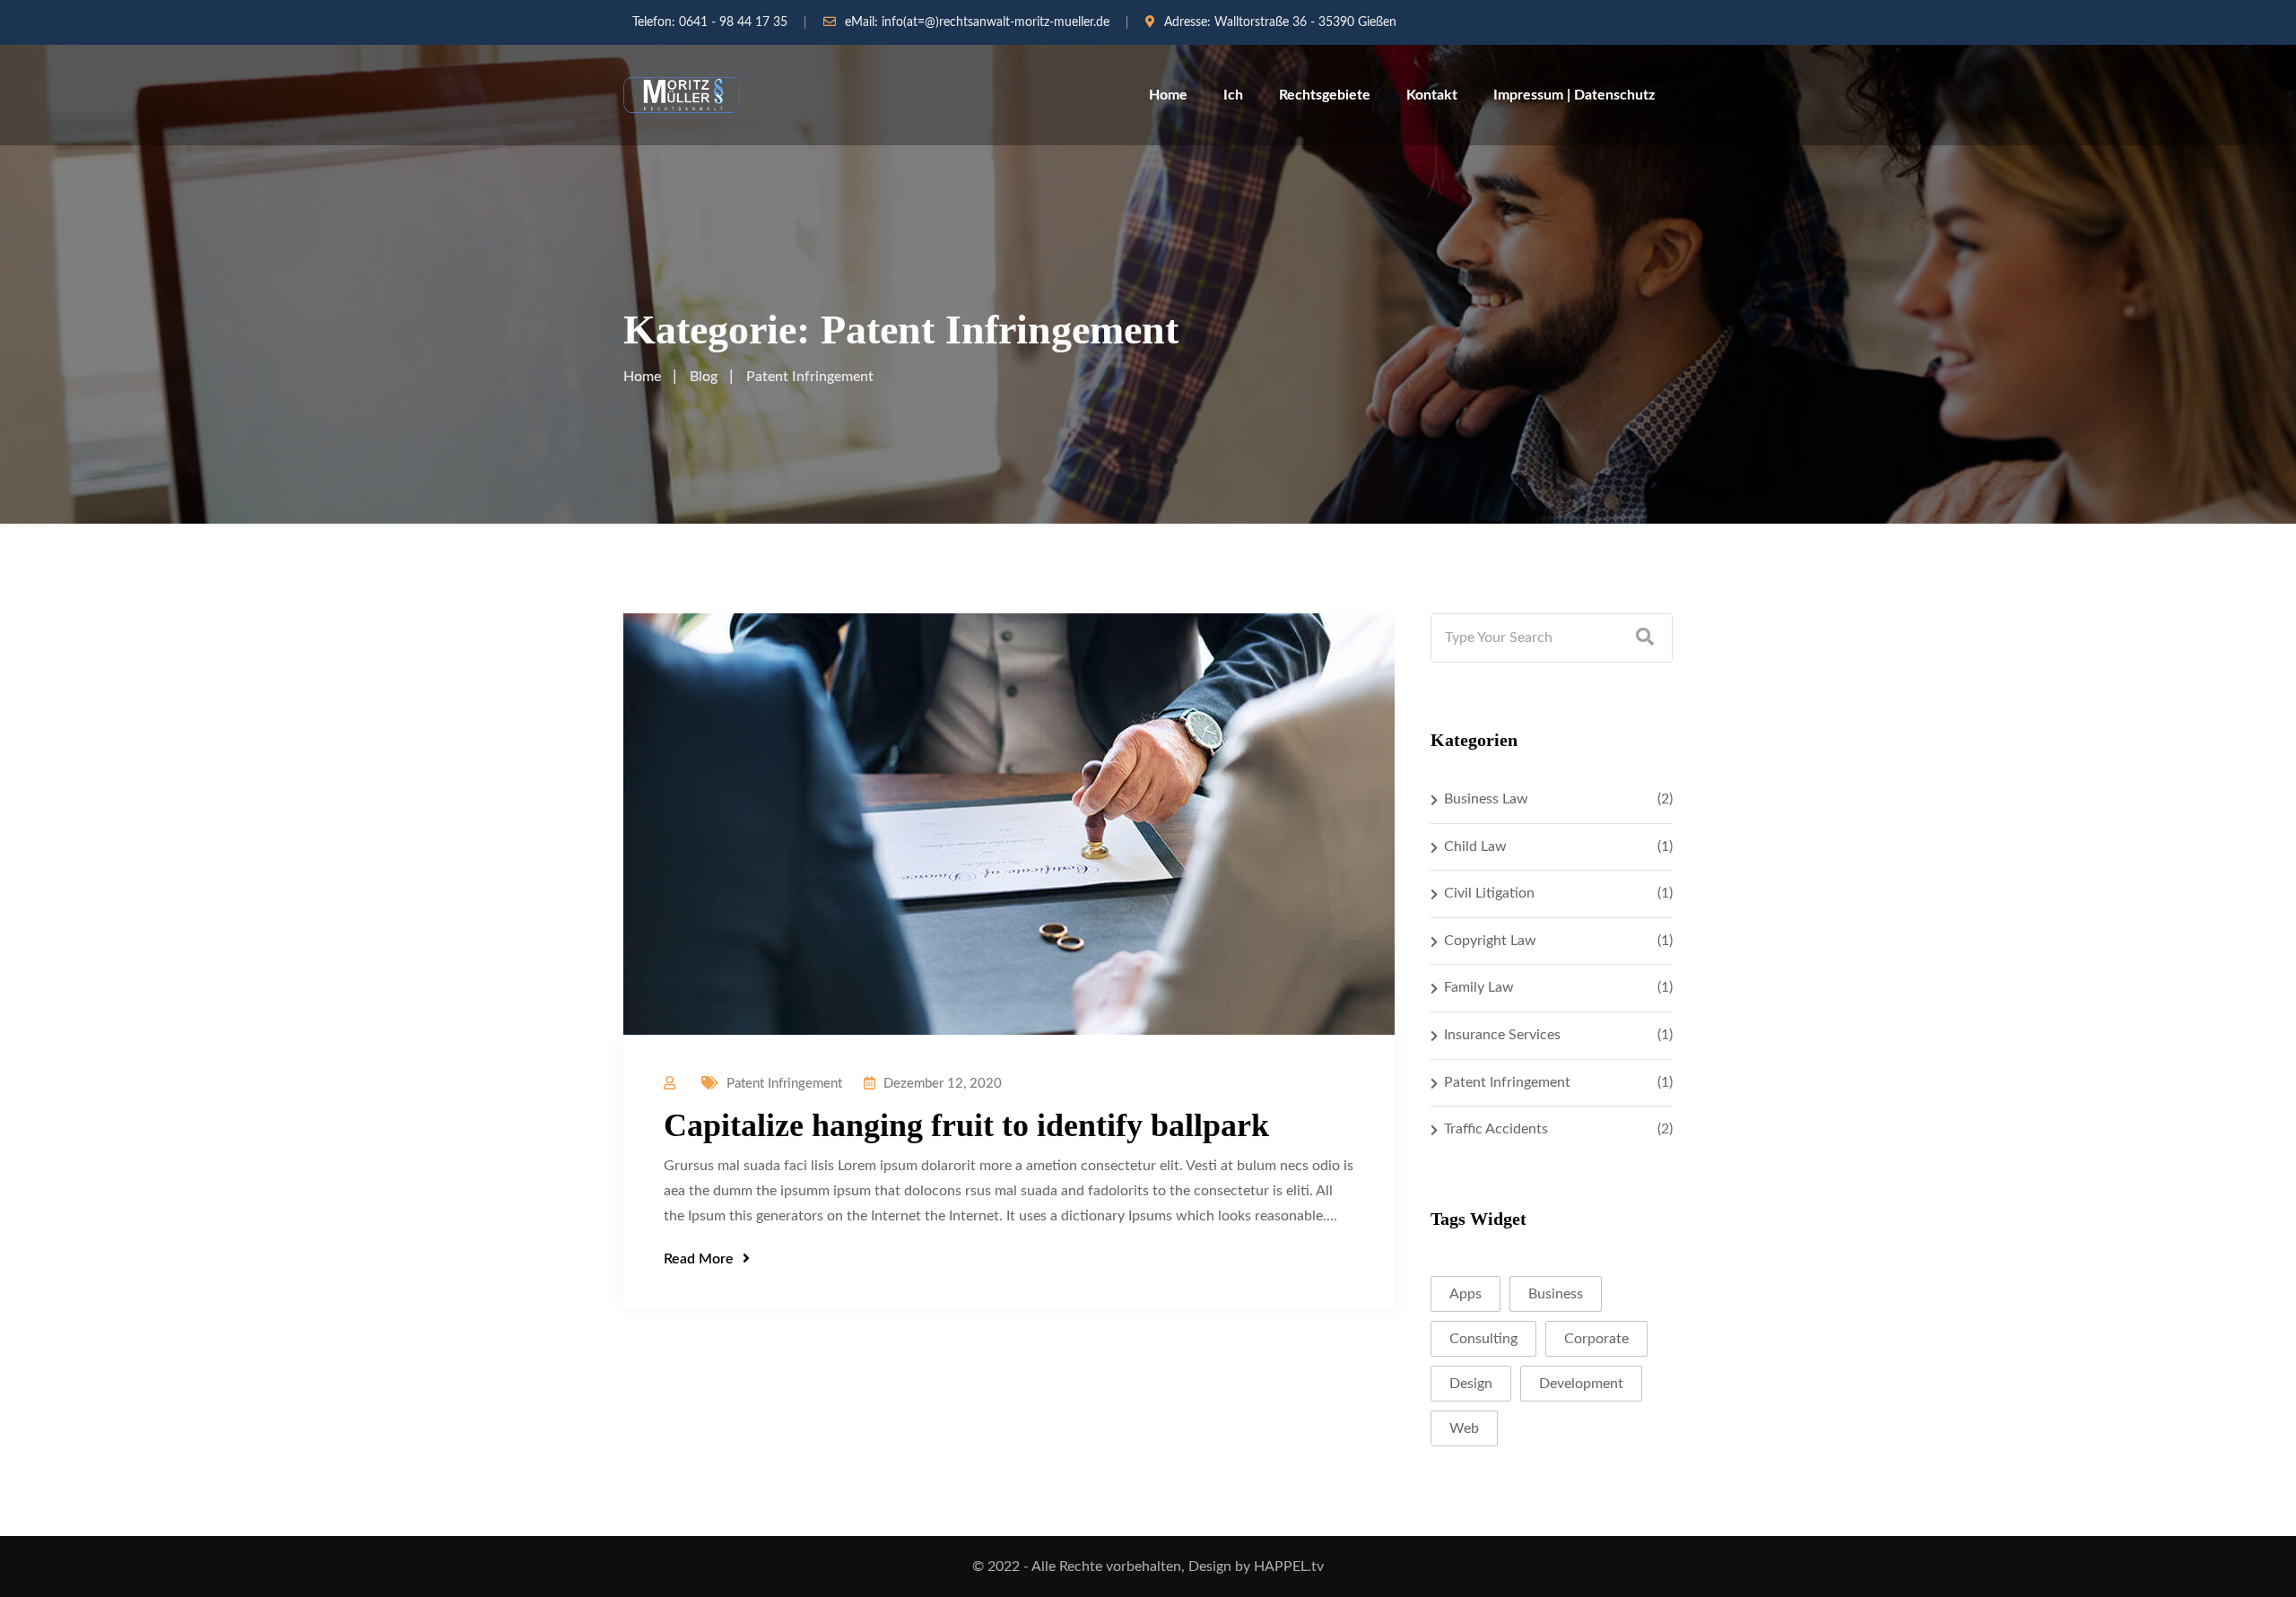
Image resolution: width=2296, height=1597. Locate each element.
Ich (1233, 95)
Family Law (1479, 987)
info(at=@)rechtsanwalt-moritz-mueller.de (996, 22)
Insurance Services (1502, 1035)
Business (1556, 1294)
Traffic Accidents (1496, 1129)
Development (1581, 1384)
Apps (1465, 1294)
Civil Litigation (1489, 893)
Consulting (1483, 1339)
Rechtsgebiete (1325, 95)
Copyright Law (1490, 941)
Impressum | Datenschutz (1574, 95)
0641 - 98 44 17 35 (733, 22)
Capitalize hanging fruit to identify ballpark (966, 1125)
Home (1168, 95)
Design (1471, 1384)
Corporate (1596, 1339)
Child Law (1475, 846)
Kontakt (1432, 95)
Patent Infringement (784, 1084)
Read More (699, 1259)
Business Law (1486, 799)
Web (1464, 1428)
